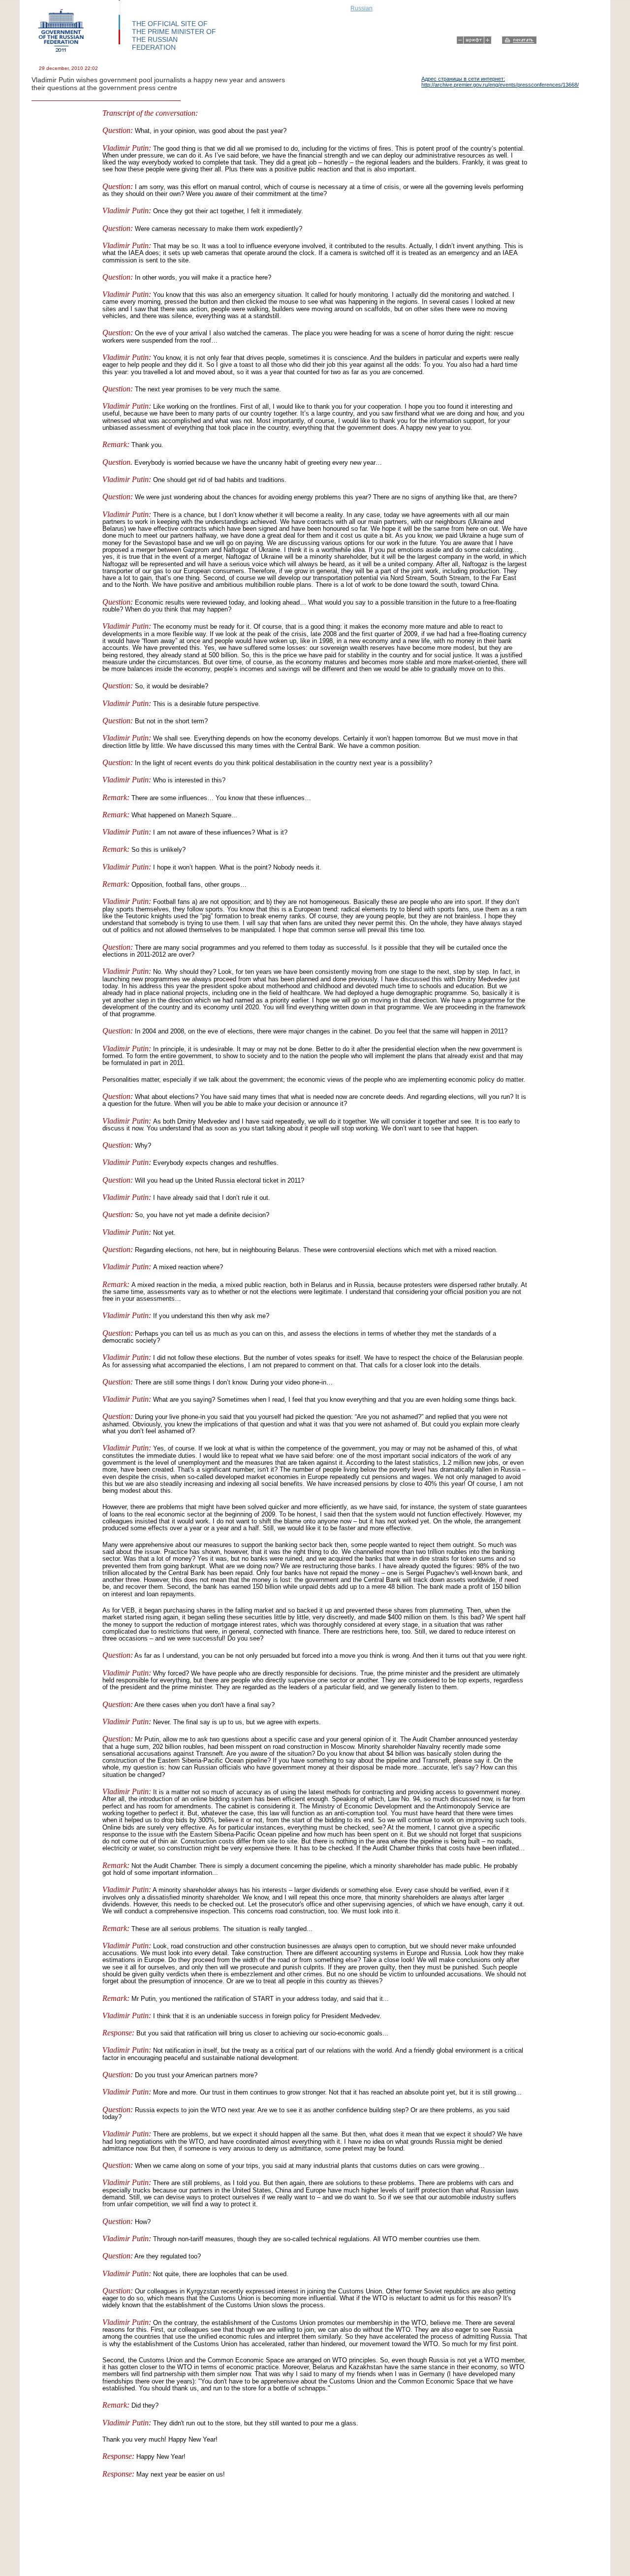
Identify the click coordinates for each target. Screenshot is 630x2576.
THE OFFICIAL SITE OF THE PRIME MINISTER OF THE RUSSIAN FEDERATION (174, 35)
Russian (362, 8)
